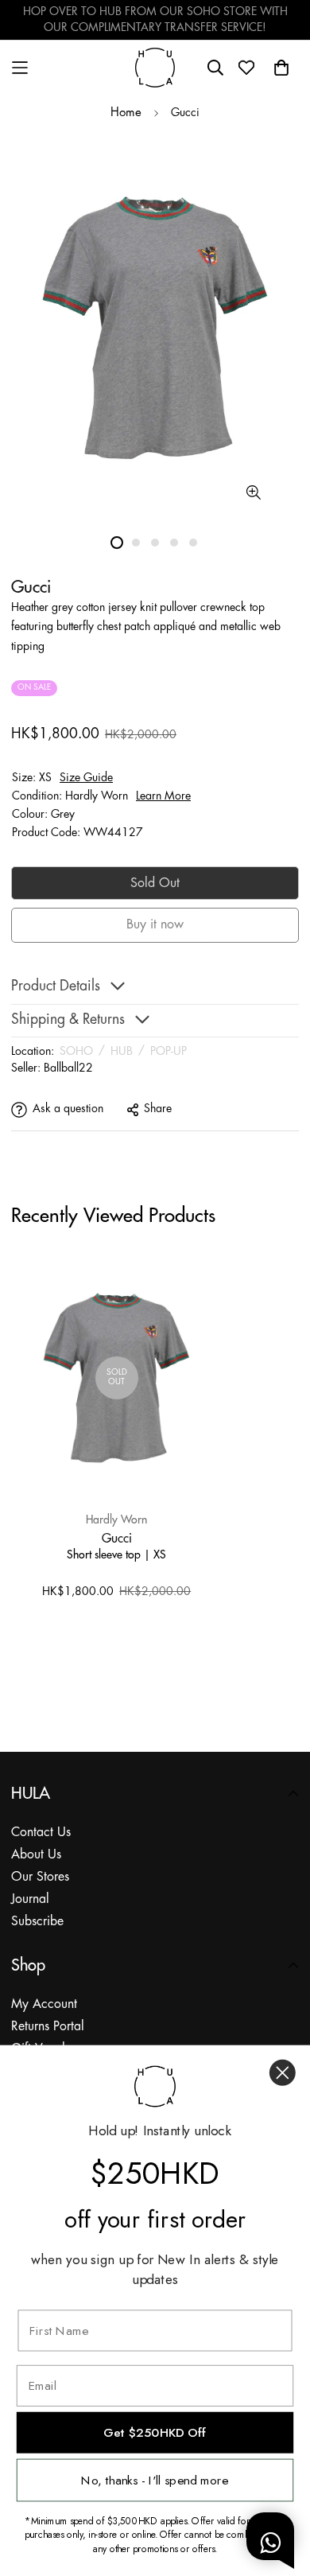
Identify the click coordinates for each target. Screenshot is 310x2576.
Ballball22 (68, 1068)
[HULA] (155, 67)
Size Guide (86, 778)
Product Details (56, 987)
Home (126, 113)
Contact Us (41, 1833)
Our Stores (40, 1877)
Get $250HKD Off (155, 2432)
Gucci (117, 1538)
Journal (30, 1899)
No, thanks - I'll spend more (155, 2480)
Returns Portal (48, 2027)
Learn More (163, 796)
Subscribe (37, 1922)
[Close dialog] (283, 2073)
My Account (44, 2004)
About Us (36, 1855)
